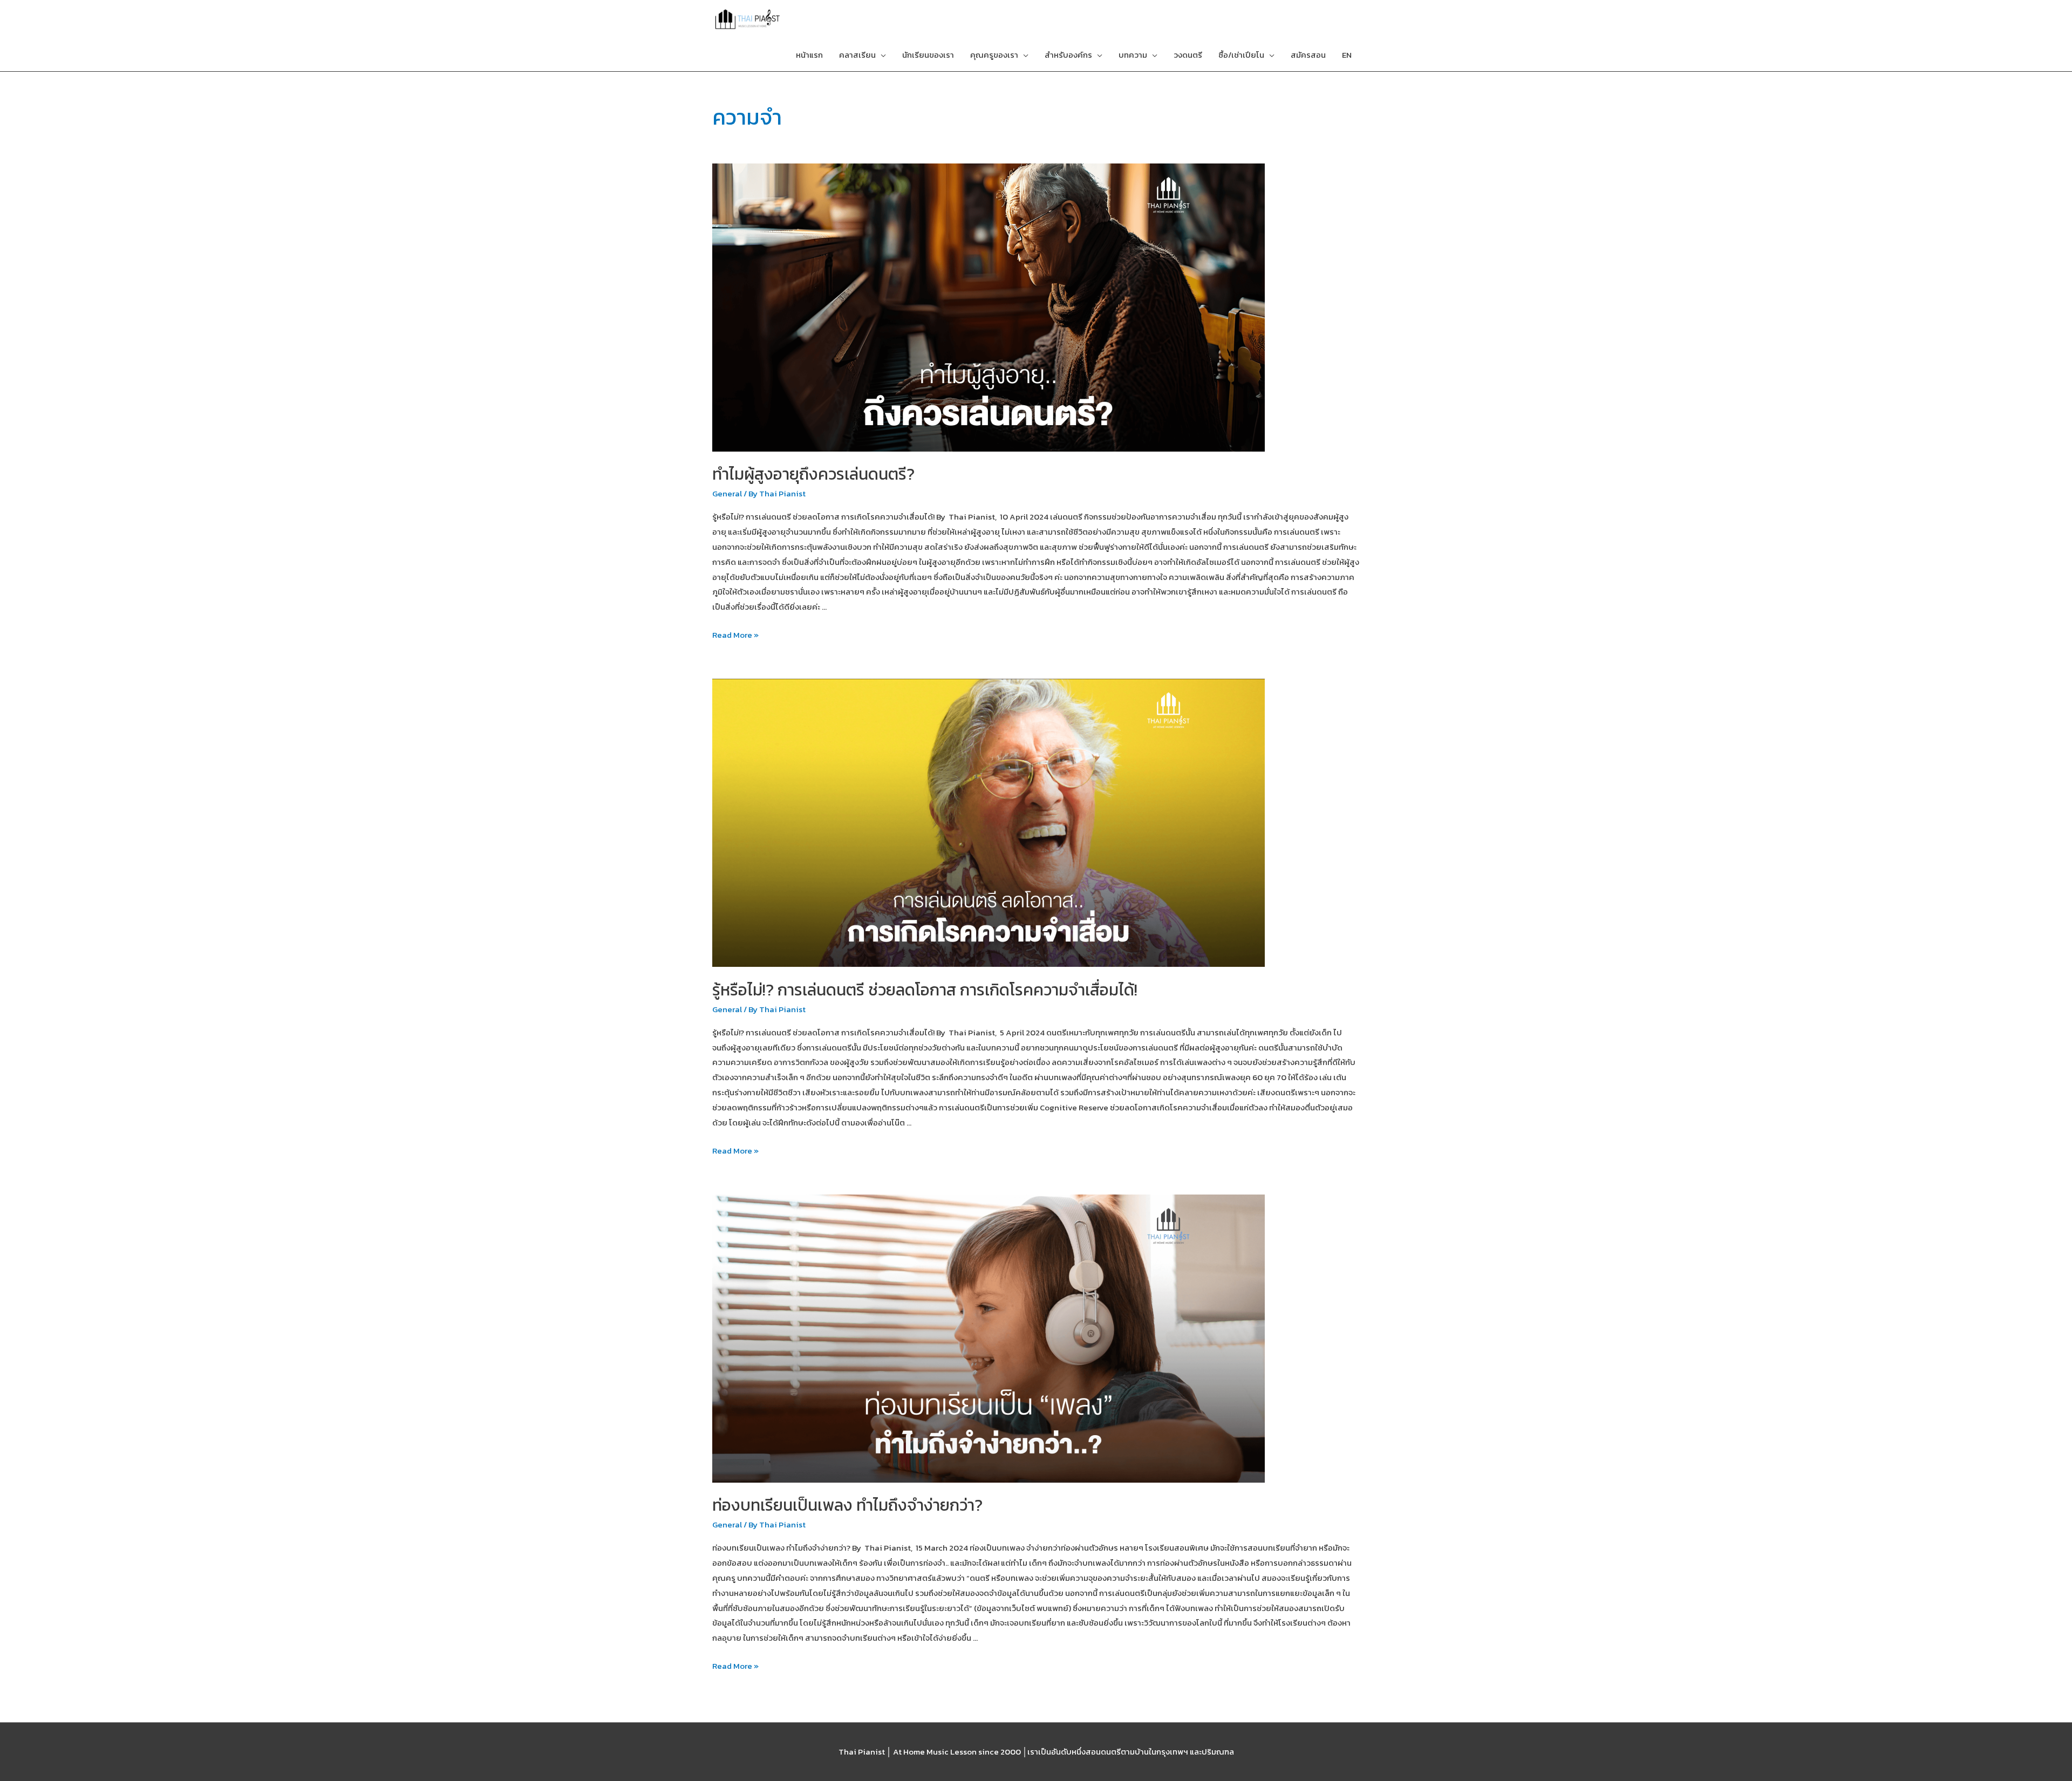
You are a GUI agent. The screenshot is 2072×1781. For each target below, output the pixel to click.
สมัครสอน (1308, 55)
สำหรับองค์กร (1068, 55)
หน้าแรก (809, 55)
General (727, 493)
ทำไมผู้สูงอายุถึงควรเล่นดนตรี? (813, 474)
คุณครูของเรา (994, 55)
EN (1347, 55)
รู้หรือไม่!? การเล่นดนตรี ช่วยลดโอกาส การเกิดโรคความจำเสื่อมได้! (925, 990)
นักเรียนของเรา (928, 55)
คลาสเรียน (857, 55)
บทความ (1133, 55)
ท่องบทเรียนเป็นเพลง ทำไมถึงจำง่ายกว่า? (847, 1505)
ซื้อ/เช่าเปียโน (1241, 55)
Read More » (735, 635)
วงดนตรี (1188, 55)
